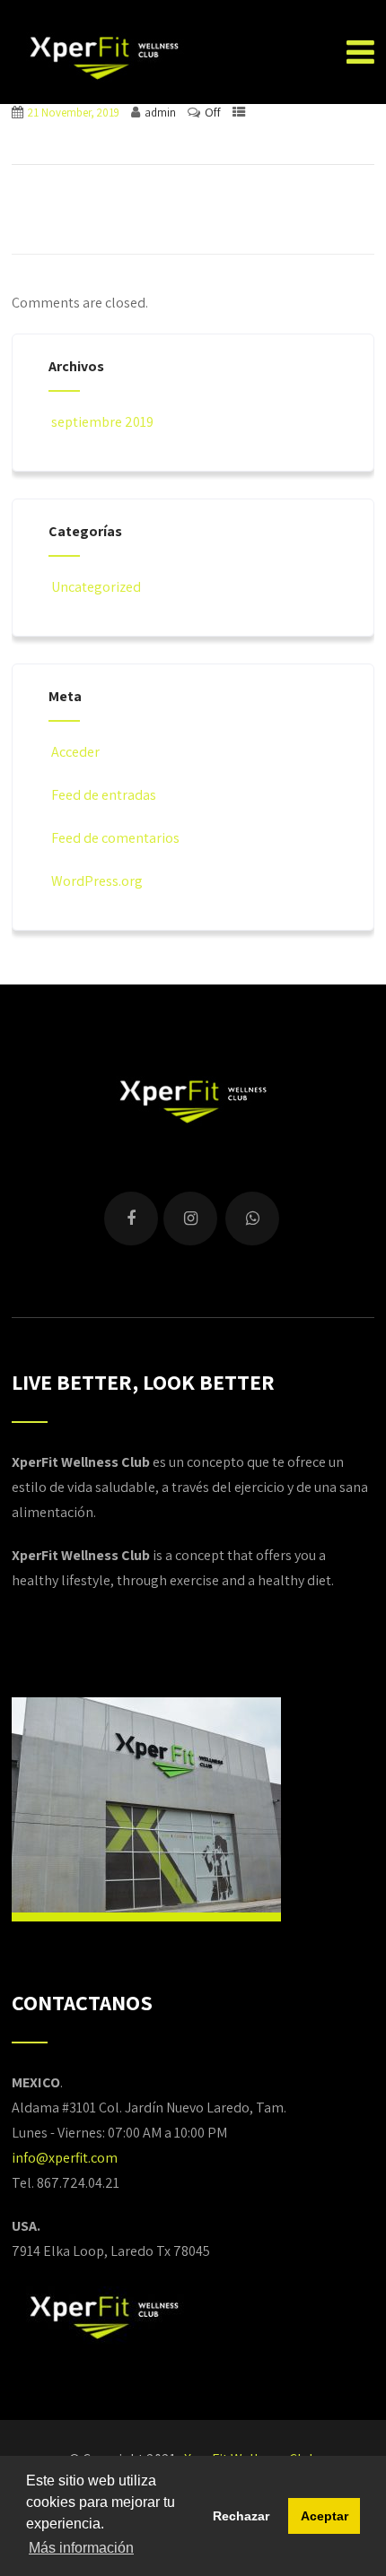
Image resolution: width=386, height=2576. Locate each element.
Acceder (75, 752)
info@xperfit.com (65, 2158)
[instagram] (190, 1219)
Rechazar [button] (241, 2516)
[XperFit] (104, 54)
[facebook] (131, 1219)
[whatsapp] (252, 1219)
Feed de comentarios (115, 838)
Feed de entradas (104, 795)
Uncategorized (96, 587)
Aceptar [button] (325, 2516)
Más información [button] (81, 2548)
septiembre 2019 (102, 422)
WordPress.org (97, 881)
